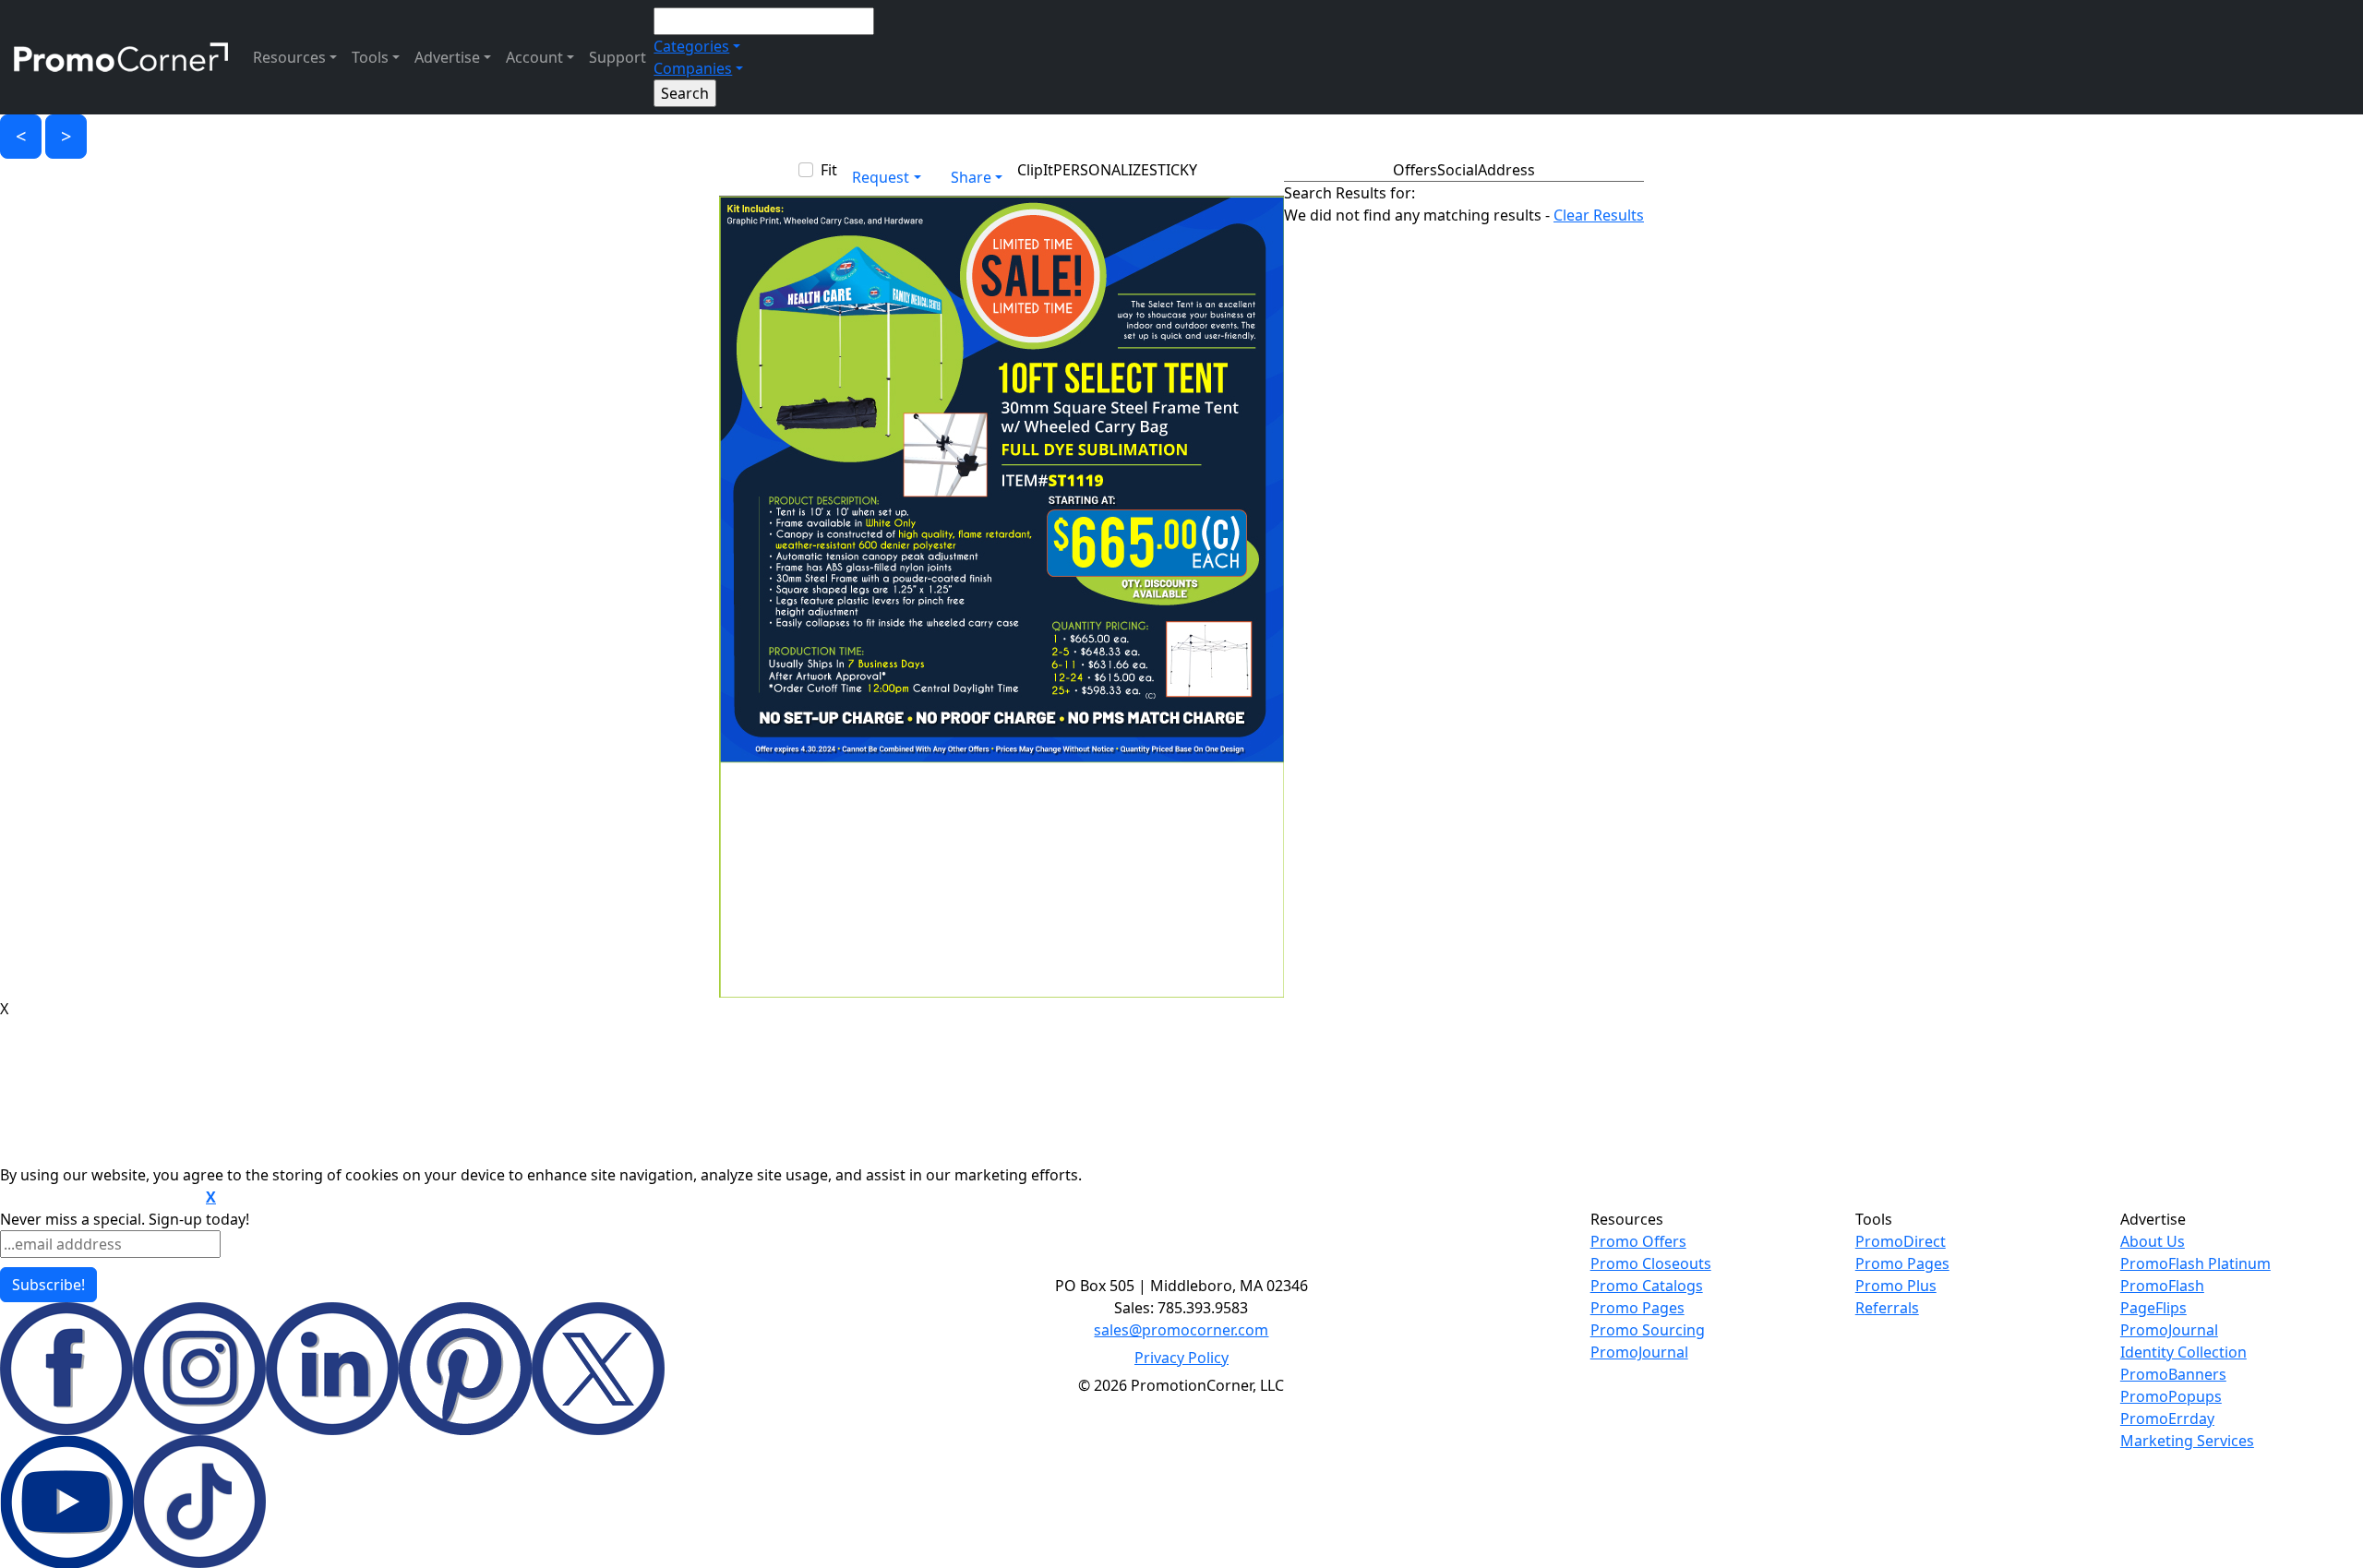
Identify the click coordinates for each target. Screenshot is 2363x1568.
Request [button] (881, 177)
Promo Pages (1637, 1308)
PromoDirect (1901, 1241)
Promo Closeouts (1651, 1263)
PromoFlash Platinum (2195, 1263)
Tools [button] (370, 57)
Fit (829, 170)
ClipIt (1035, 170)
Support (618, 57)
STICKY (1173, 170)
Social (1457, 170)
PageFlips (2153, 1308)
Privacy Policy (1181, 1358)
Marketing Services (2187, 1441)
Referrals (1887, 1308)
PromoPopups (2171, 1396)
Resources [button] (289, 57)
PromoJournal (1639, 1352)
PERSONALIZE (1101, 170)
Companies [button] (693, 68)
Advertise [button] (447, 57)
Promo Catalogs (1647, 1286)
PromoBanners (2173, 1374)
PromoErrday (2167, 1418)
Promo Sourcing (1648, 1330)
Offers (1415, 170)
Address (1506, 170)
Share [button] (971, 177)
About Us (2153, 1241)
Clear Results (1599, 215)
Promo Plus (1896, 1286)
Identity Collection (2183, 1352)
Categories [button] (691, 46)
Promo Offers (1638, 1241)
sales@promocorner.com (1181, 1330)
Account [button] (534, 57)
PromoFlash (2162, 1286)
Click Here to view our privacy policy (101, 1198)
